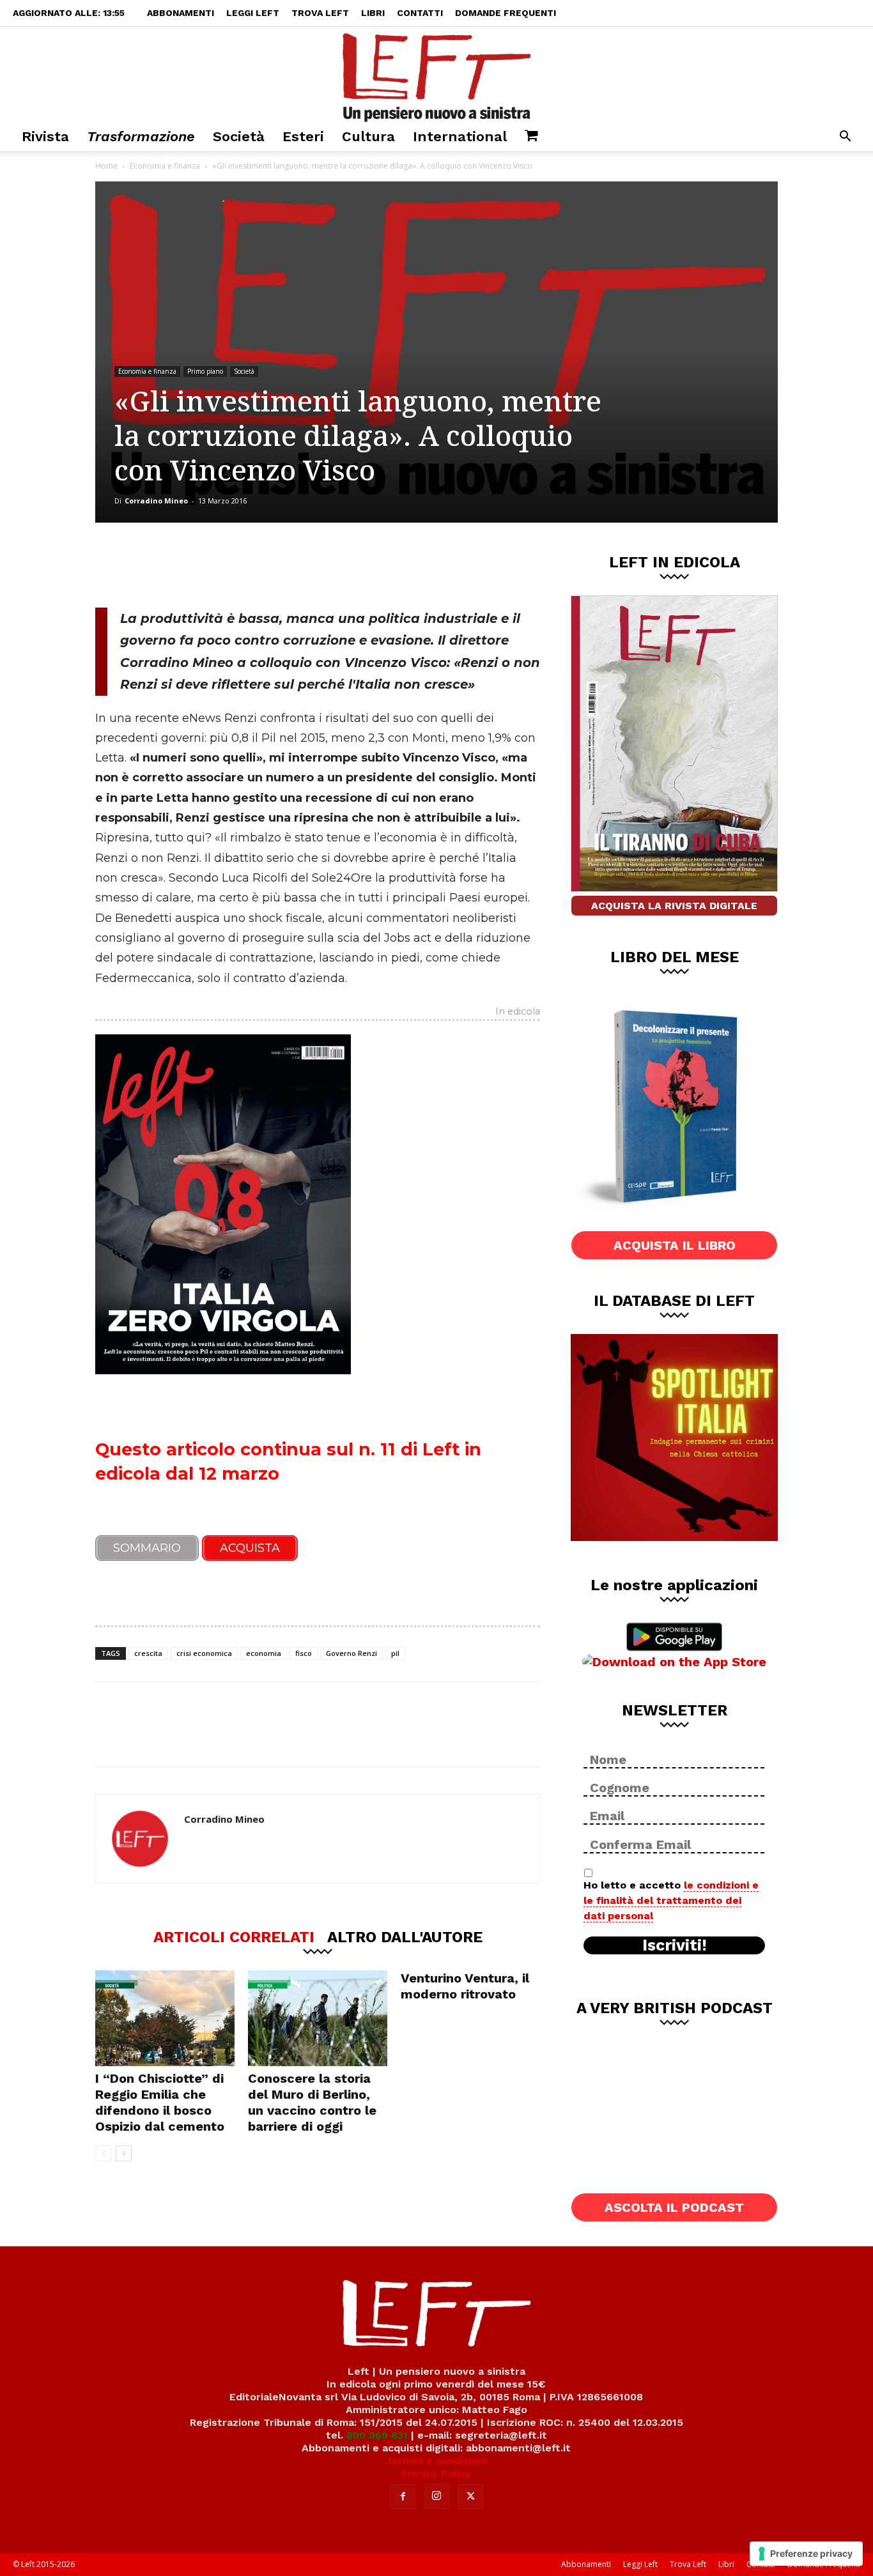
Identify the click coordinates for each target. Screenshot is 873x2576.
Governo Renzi (352, 1653)
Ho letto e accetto (671, 1900)
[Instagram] (436, 2496)
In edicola (518, 1012)
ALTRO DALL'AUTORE (405, 1936)
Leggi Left (253, 13)
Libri (373, 13)
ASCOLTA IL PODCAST (674, 2207)
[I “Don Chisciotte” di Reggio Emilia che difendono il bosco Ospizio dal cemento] (165, 2018)
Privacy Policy (436, 2473)
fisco (304, 1653)
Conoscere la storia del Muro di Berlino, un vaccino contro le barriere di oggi (312, 2102)
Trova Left (320, 13)
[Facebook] (187, 565)
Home (106, 166)
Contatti (420, 13)
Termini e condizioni (436, 2461)
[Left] (436, 75)
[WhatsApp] (271, 565)
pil (395, 1653)
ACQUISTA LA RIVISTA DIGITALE (674, 906)
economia (264, 1653)
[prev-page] (103, 2153)
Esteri (303, 136)
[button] (845, 138)
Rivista (45, 136)
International (460, 136)
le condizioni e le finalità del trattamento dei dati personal (671, 1900)
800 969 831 (377, 2435)
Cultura (368, 136)
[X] (229, 565)
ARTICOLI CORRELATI (234, 1936)
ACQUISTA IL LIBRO (675, 1245)
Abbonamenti (181, 13)
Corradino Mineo (156, 501)
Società (239, 136)
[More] (314, 565)
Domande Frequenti (506, 13)
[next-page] (124, 2153)
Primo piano (205, 371)
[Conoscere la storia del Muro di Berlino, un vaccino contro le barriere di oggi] (318, 2018)
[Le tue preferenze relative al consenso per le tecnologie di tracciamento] (806, 2554)
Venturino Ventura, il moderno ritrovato (465, 1986)
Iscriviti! (675, 1945)
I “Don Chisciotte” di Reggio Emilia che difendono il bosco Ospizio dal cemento (160, 2102)
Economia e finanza (165, 166)
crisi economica (204, 1653)
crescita (148, 1653)
